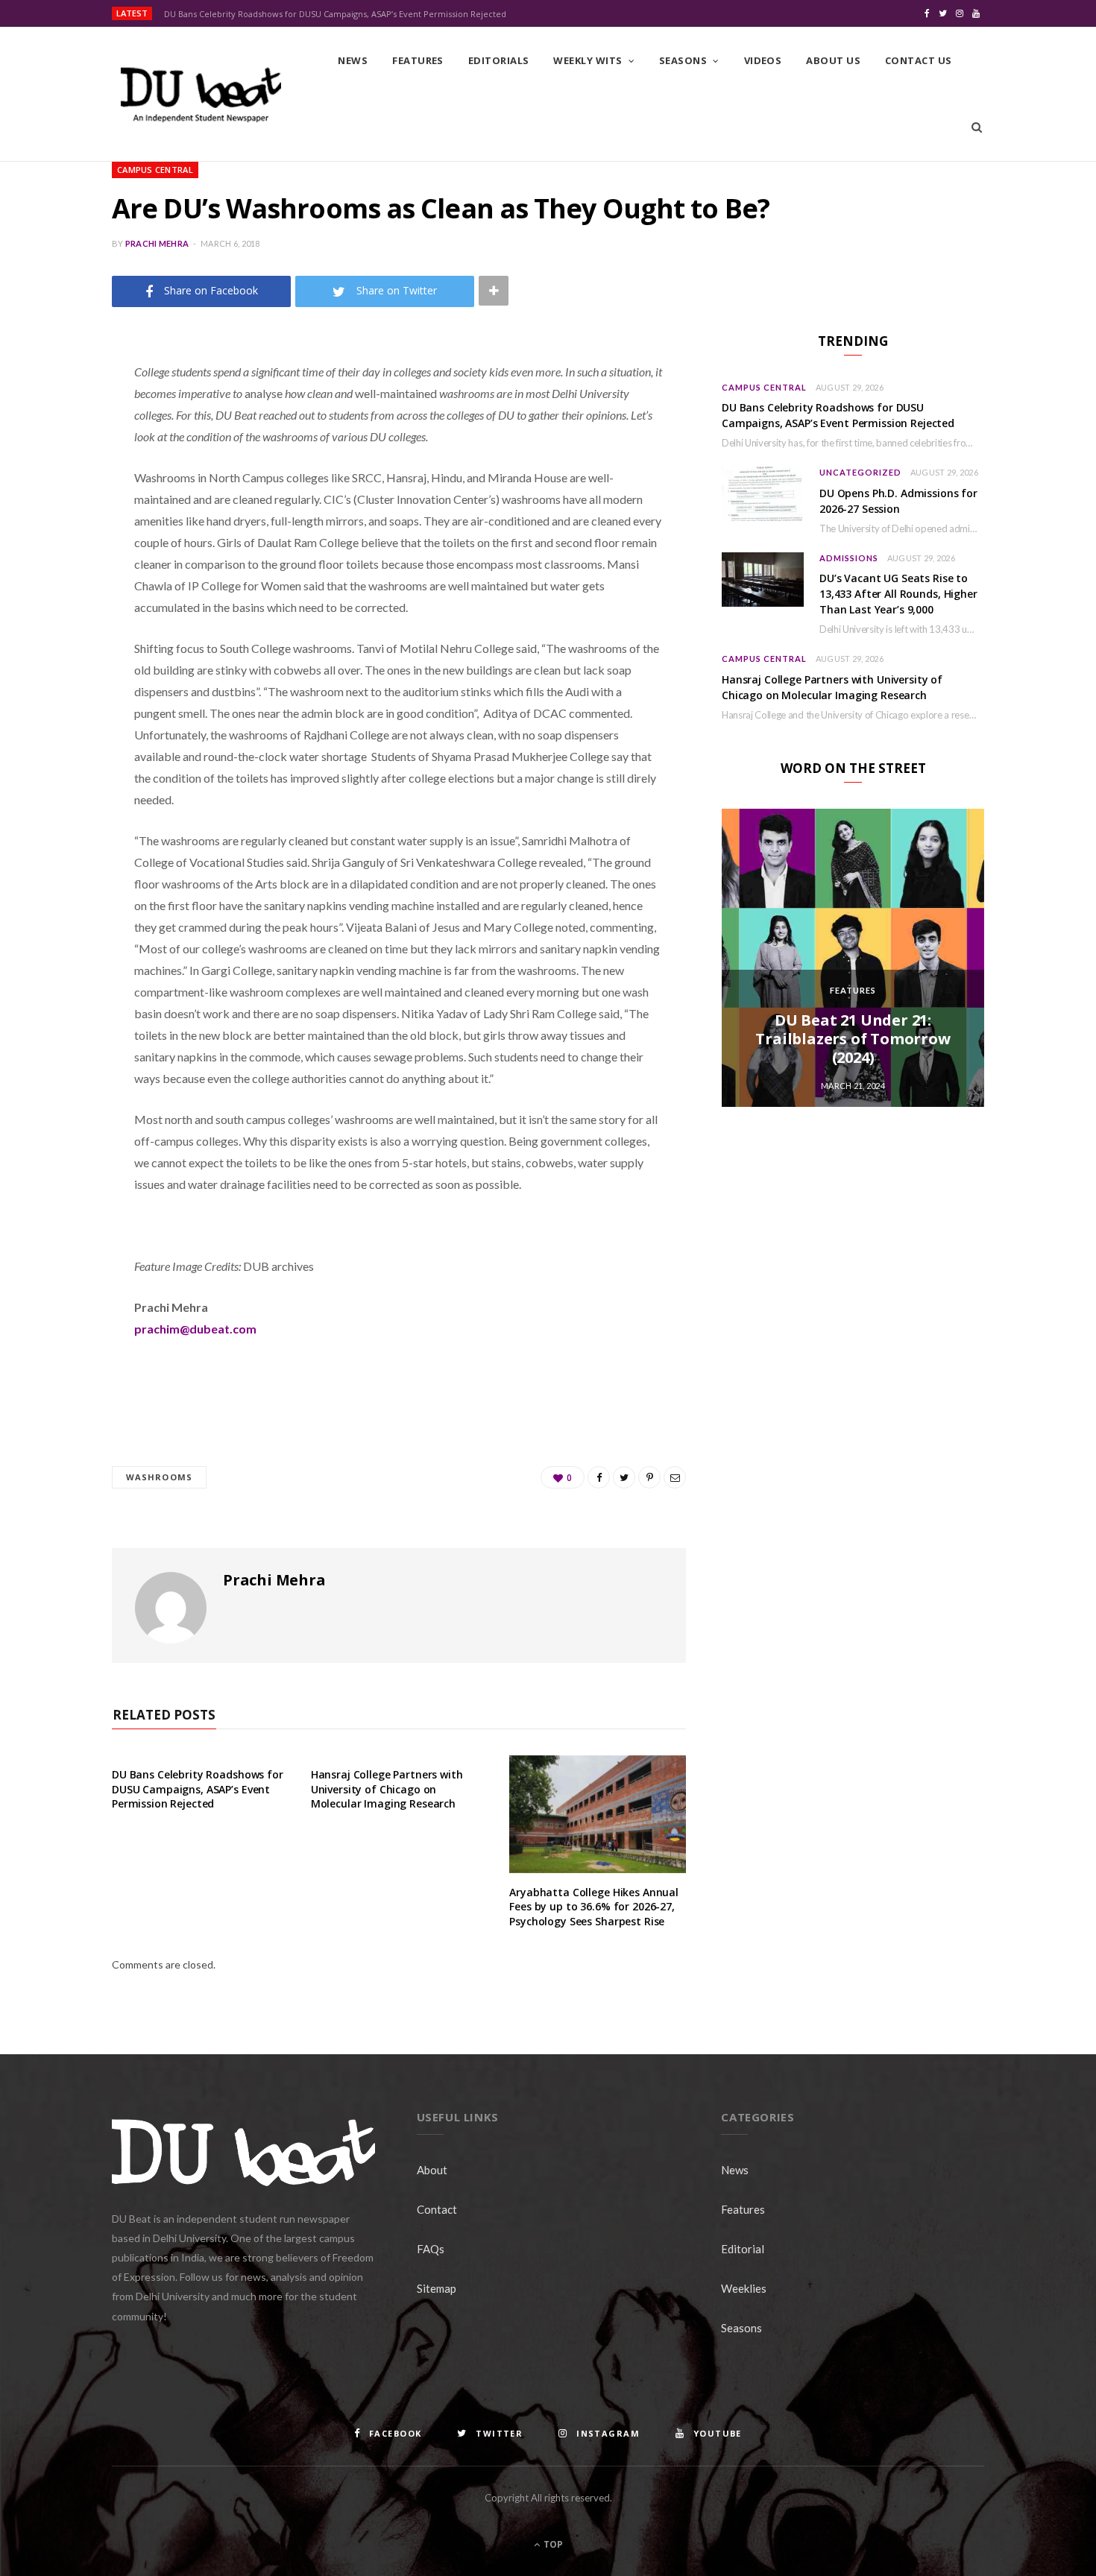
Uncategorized (860, 472)
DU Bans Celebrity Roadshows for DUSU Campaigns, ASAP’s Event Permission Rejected (335, 14)
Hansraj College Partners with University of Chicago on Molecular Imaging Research (387, 1789)
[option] (853, 958)
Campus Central (155, 170)
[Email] (57, 530)
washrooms (159, 1477)
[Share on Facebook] (57, 416)
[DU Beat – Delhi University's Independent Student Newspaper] (201, 95)
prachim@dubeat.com (195, 1329)
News (353, 60)
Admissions (849, 558)
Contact (437, 2209)
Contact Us (919, 60)
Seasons (683, 60)
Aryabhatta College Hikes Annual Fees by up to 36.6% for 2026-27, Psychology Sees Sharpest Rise (594, 1907)
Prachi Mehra (157, 243)
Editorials (499, 60)
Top (552, 2544)
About (432, 2170)
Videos (763, 60)
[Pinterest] (57, 492)
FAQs (431, 2249)
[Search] (977, 127)
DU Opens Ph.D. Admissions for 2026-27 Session (898, 501)
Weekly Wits (588, 60)
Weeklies (744, 2288)
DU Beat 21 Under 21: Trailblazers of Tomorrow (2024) (853, 1039)
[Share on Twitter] (57, 454)
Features (418, 60)
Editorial (743, 2249)
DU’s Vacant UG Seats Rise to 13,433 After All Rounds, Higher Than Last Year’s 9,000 (898, 594)
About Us (833, 60)
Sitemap (437, 2288)
